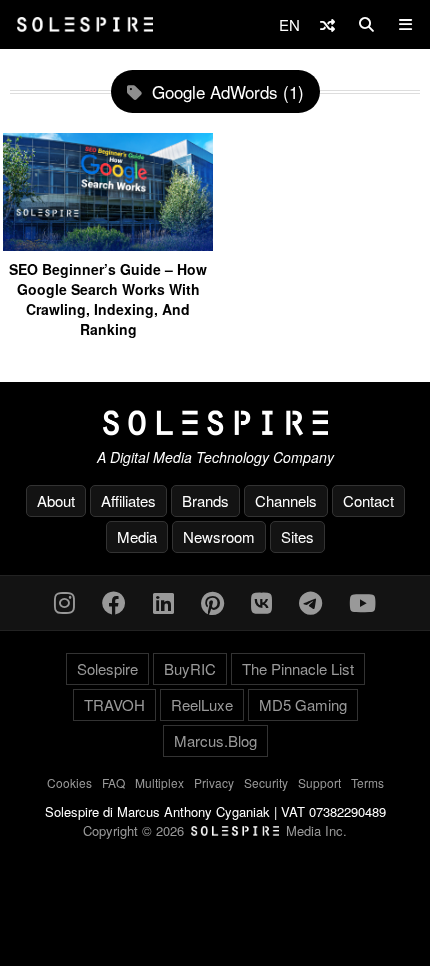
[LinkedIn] (163, 601)
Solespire (107, 668)
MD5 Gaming (303, 704)
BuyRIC (190, 668)
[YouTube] (362, 601)
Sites (297, 536)
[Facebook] (114, 601)
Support (319, 782)
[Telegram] (310, 601)
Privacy (214, 782)
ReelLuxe (202, 704)
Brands (205, 500)
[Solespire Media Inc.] (215, 423)
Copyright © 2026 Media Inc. (215, 830)
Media (137, 536)
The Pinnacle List (298, 668)
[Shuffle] (327, 24)
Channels (286, 500)
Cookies (69, 782)
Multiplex (159, 782)
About (56, 500)
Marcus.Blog (215, 740)
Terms (367, 782)
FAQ (113, 782)
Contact (368, 500)
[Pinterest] (212, 601)
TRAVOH (114, 704)
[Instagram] (64, 601)
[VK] (261, 601)
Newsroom (219, 536)
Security (266, 782)
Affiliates (128, 500)
